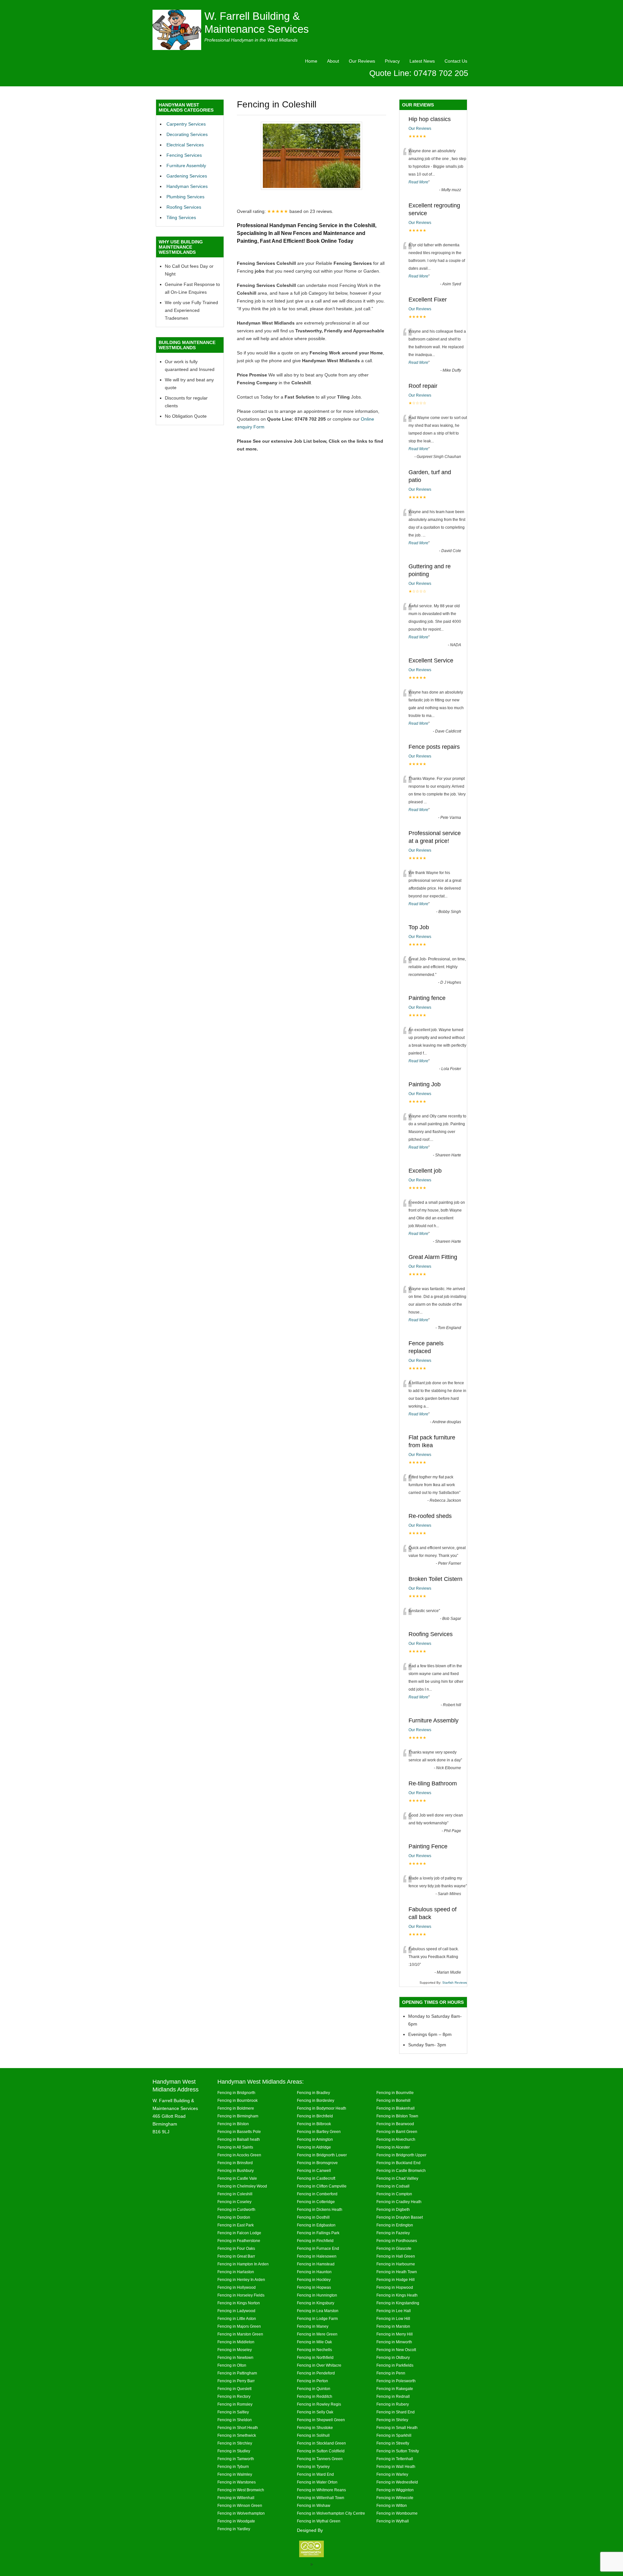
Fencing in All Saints (235, 2147)
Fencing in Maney (313, 2326)
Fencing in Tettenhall (395, 2459)
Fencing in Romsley (235, 2404)
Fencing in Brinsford (235, 2163)
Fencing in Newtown (235, 2357)
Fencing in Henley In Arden (241, 2280)
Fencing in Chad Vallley (397, 2178)
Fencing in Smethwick (237, 2435)
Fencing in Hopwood (395, 2287)
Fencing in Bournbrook (238, 2100)
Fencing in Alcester (393, 2147)
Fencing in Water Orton (317, 2482)
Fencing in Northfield (315, 2357)
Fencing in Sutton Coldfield (321, 2451)
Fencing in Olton (232, 2365)
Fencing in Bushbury (236, 2170)
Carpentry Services (186, 124)
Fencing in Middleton (236, 2342)
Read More (418, 182)
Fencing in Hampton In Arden (243, 2264)
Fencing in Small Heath (397, 2428)
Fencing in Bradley (313, 2093)
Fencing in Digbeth (393, 2209)
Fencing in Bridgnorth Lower (322, 2155)
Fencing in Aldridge (314, 2147)
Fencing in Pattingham (237, 2373)
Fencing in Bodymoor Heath (322, 2108)
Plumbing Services (185, 197)
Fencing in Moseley (235, 2350)
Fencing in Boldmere (236, 2108)
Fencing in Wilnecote (395, 2498)
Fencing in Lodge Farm (317, 2318)
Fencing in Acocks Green (239, 2155)
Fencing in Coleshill (235, 2194)
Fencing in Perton (312, 2381)
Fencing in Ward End (315, 2474)
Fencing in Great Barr (236, 2256)
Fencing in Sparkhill (394, 2435)
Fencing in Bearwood (395, 2124)
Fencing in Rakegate (395, 2389)
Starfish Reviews (455, 1983)
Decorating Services (187, 134)
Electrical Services (185, 145)
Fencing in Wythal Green (319, 2521)
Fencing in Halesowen (317, 2256)
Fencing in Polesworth (396, 2381)
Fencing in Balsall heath (239, 2139)
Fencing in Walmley (235, 2474)
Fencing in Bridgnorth (236, 2093)
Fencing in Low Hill (393, 2318)
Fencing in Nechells (314, 2350)
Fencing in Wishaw (314, 2505)
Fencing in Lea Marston (318, 2311)
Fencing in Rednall (393, 2396)
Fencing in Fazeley (393, 2233)
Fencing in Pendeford (316, 2373)
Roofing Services (184, 207)
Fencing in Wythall (393, 2521)
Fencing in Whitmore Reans (321, 2490)
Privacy (392, 61)
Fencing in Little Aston (237, 2318)
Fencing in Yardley (234, 2529)
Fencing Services (184, 155)
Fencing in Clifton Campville (322, 2186)
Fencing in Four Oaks (236, 2248)
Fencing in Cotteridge (316, 2202)
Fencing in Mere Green (317, 2334)
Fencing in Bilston (233, 2124)
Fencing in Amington (315, 2139)
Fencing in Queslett (234, 2389)
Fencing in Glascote (394, 2248)
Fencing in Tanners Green (320, 2459)
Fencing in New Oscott (396, 2350)
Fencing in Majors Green (239, 2326)
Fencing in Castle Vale (237, 2178)
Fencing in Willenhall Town (321, 2498)
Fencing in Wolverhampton (241, 2513)
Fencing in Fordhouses (397, 2241)
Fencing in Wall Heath (396, 2466)
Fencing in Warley (392, 2474)
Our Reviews (362, 61)
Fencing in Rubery (393, 2404)
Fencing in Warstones (237, 2482)
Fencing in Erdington (395, 2225)
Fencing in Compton (394, 2194)
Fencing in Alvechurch (396, 2139)
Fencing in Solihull (313, 2435)
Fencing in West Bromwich (241, 2490)
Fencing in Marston (393, 2326)
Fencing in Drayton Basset (400, 2217)
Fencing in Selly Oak (315, 2412)
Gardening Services (187, 176)
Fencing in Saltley (233, 2412)
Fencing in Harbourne (396, 2264)
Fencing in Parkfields (395, 2365)
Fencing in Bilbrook (314, 2124)
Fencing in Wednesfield (397, 2482)
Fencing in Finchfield (315, 2241)
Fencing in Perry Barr (236, 2381)
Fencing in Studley (234, 2451)
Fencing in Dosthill (313, 2217)
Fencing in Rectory (234, 2396)
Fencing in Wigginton (395, 2490)
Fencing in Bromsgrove (317, 2163)
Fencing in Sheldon (235, 2420)
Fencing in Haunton (314, 2272)
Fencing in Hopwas (314, 2287)
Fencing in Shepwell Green (321, 2420)
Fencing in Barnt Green (397, 2132)
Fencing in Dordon (234, 2217)
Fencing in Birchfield (315, 2116)
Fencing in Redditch (315, 2396)
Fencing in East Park (236, 2225)
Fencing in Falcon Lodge (239, 2233)
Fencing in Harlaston (236, 2272)
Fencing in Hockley (314, 2280)
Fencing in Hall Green (396, 2256)
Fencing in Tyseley (313, 2466)
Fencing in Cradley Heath (399, 2202)
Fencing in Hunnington (317, 2295)
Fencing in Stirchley (235, 2443)
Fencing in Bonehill (393, 2100)
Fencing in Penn (391, 2373)
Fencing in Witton (392, 2505)
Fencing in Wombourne (397, 2513)
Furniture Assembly (186, 166)
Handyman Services (187, 186)
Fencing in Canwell (314, 2170)
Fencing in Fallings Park (318, 2233)
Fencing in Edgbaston (316, 2225)
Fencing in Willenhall (236, 2498)
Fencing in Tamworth (236, 2459)
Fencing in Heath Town (397, 2272)
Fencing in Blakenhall (396, 2108)
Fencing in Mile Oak (314, 2342)
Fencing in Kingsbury (316, 2303)
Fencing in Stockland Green (321, 2443)
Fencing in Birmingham (238, 2116)
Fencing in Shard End (396, 2412)
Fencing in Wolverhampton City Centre (331, 2513)
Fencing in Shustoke (315, 2428)
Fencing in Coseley (234, 2202)
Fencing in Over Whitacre (319, 2365)
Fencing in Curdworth (236, 2209)
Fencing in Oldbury (393, 2357)
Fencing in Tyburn (233, 2466)
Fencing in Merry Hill (395, 2334)
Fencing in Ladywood (236, 2311)
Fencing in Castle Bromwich (401, 2170)
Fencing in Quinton (314, 2389)
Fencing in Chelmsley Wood (242, 2186)
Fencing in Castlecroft (316, 2178)
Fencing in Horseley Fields (241, 2295)
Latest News (422, 61)
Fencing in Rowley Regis (319, 2404)
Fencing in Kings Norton (239, 2303)
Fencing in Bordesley (316, 2100)
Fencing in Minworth (394, 2342)
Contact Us (456, 61)
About (333, 61)
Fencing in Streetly (393, 2443)
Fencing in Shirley (392, 2420)
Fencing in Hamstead (316, 2264)
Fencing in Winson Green (240, 2505)
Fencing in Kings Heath (397, 2295)
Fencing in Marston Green (240, 2334)
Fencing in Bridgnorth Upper (401, 2155)
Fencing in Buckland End (398, 2163)
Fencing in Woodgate (236, 2521)
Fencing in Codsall (393, 2186)
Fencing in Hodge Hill (396, 2280)
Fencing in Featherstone (239, 2241)
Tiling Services (181, 217)
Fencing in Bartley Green (319, 2132)
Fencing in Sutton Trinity (398, 2451)
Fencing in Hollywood (237, 2287)
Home (311, 61)
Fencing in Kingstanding (398, 2303)
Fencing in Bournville (395, 2093)
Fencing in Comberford (317, 2194)
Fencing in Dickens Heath (320, 2209)
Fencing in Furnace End (318, 2248)
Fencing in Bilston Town (397, 2116)
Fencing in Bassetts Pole (239, 2132)
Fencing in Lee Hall (394, 2311)
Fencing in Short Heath (238, 2428)
